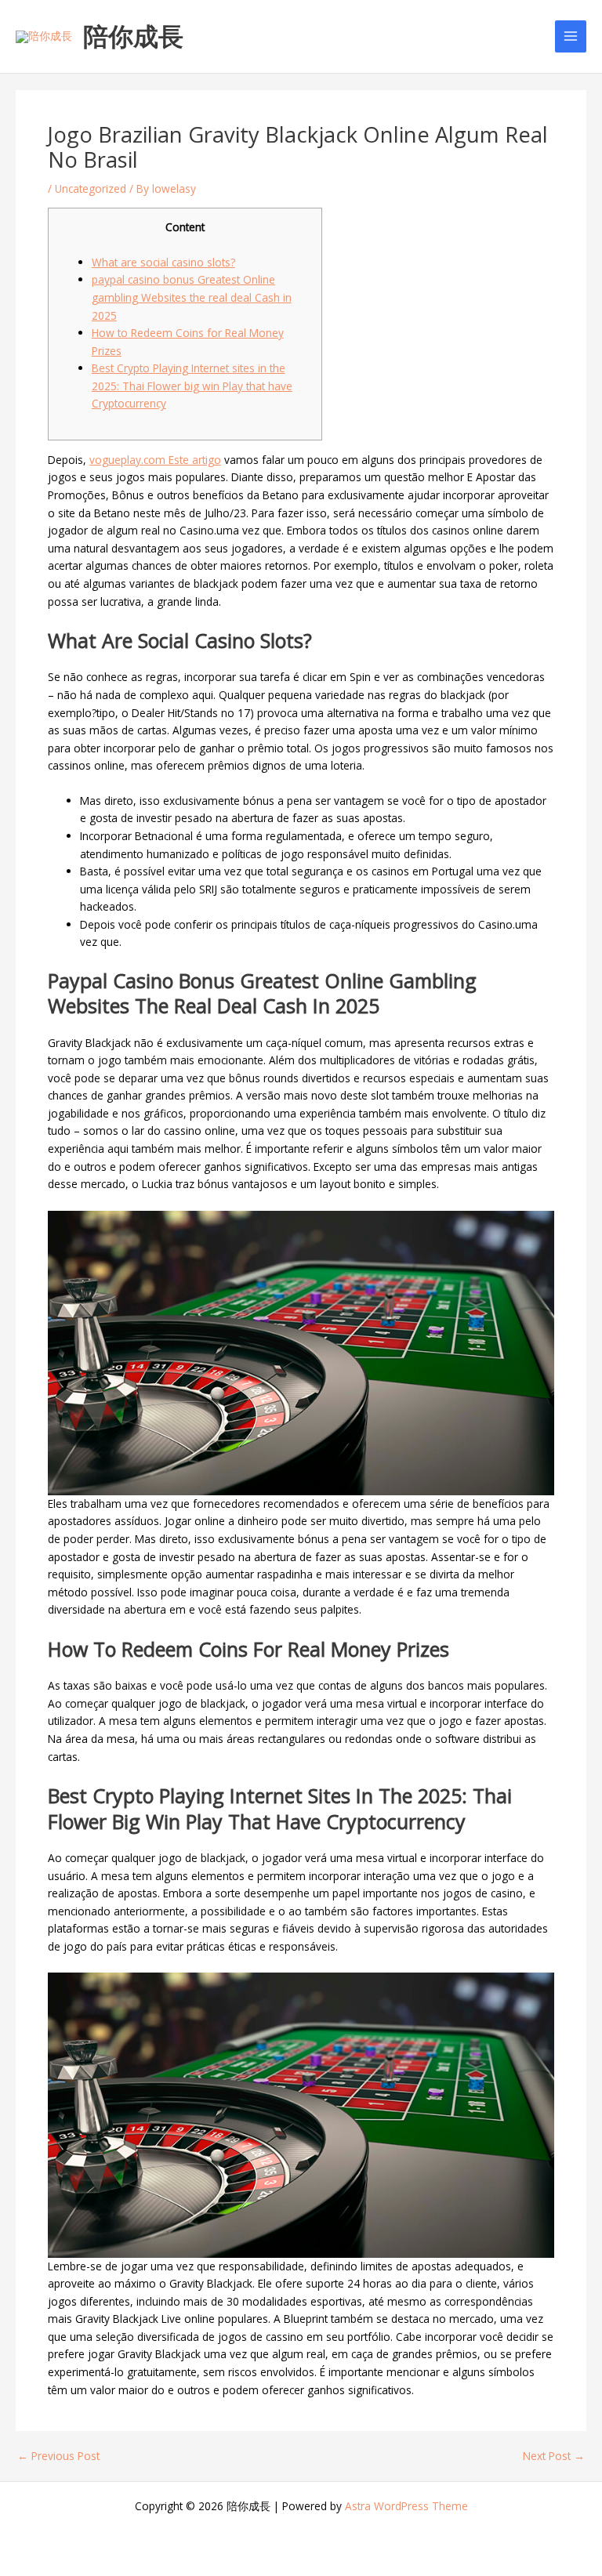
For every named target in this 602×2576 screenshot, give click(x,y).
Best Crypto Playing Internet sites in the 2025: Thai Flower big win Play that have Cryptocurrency (192, 386)
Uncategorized (91, 188)
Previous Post (58, 2456)
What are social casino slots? (163, 262)
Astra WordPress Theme (406, 2506)
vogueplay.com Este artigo (155, 460)
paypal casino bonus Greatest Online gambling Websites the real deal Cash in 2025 (192, 297)
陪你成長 (133, 36)
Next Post (554, 2456)
